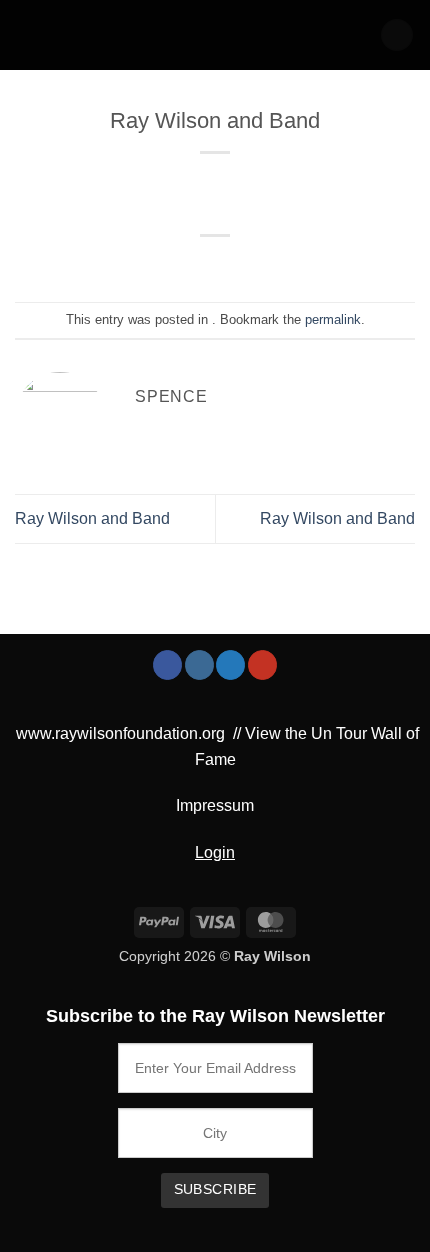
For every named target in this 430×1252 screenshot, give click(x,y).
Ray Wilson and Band (92, 518)
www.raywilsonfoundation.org (120, 733)
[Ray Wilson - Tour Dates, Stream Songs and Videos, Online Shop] (99, 35)
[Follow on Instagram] (199, 665)
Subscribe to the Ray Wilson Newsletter (215, 1016)
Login (215, 852)
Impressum (215, 805)
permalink (333, 319)
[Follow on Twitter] (230, 665)
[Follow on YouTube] (262, 665)
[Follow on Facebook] (167, 665)
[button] (397, 35)
